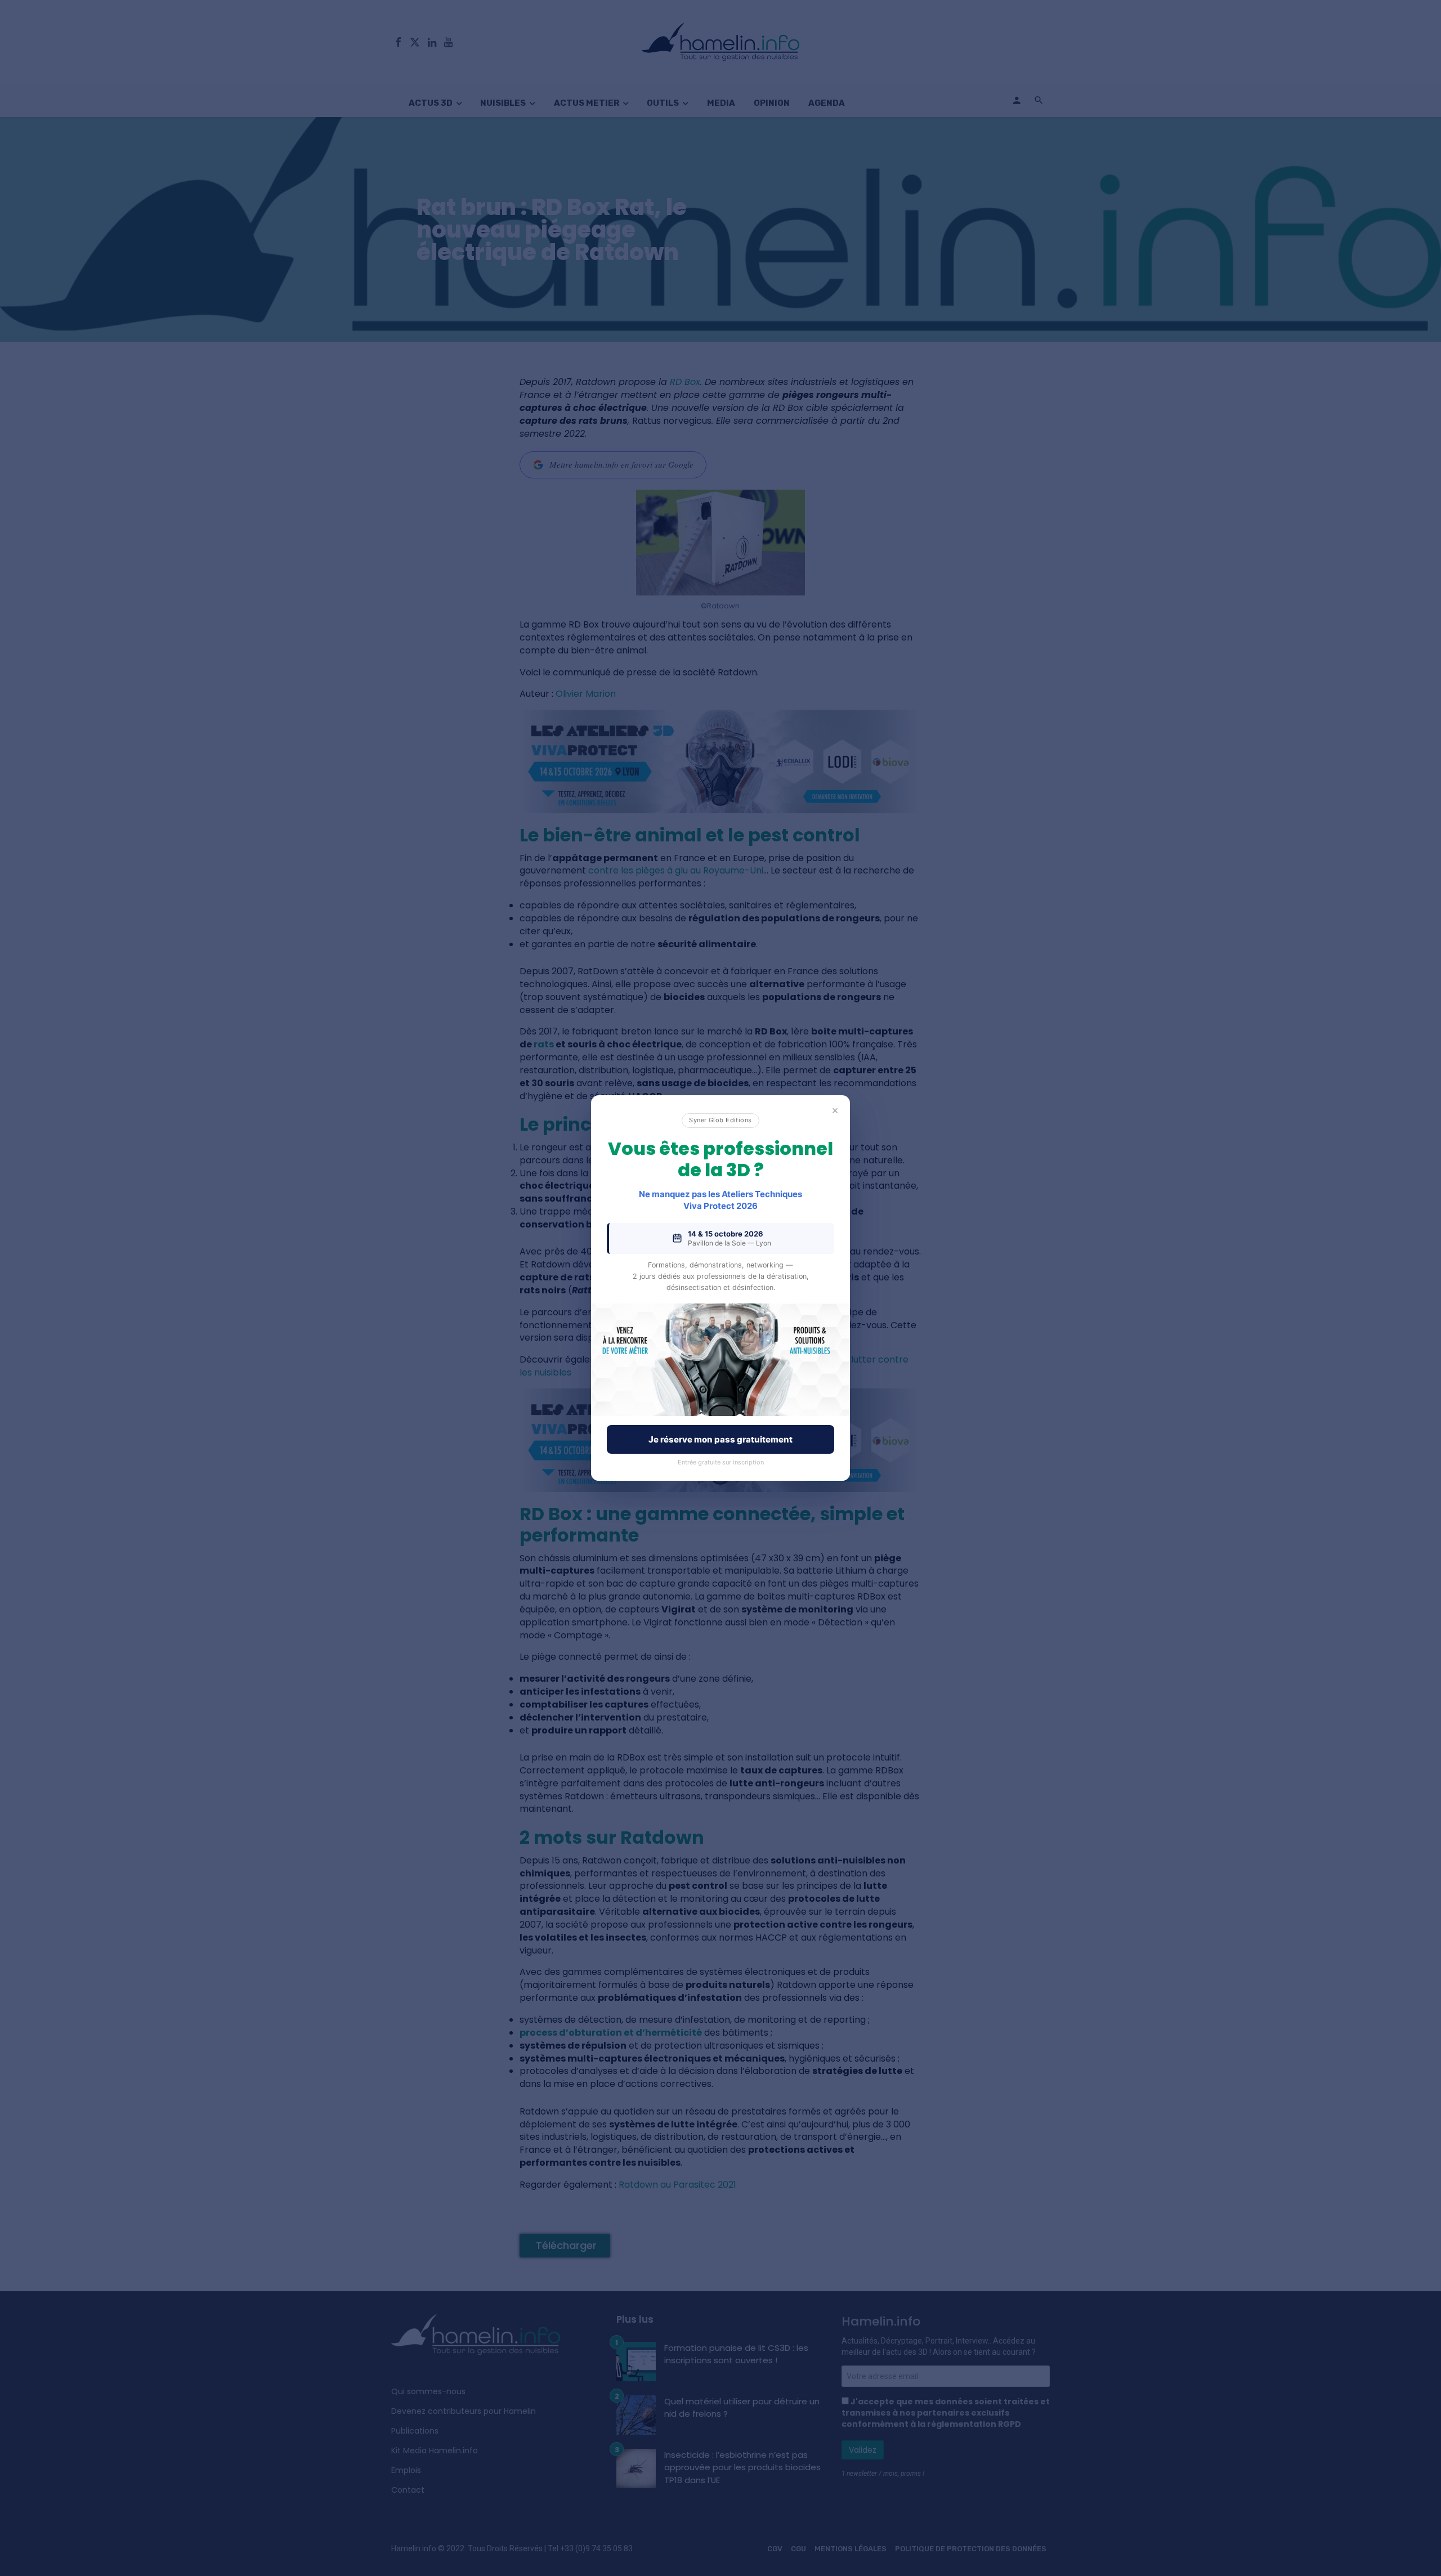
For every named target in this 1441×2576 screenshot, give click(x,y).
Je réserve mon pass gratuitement (720, 1439)
